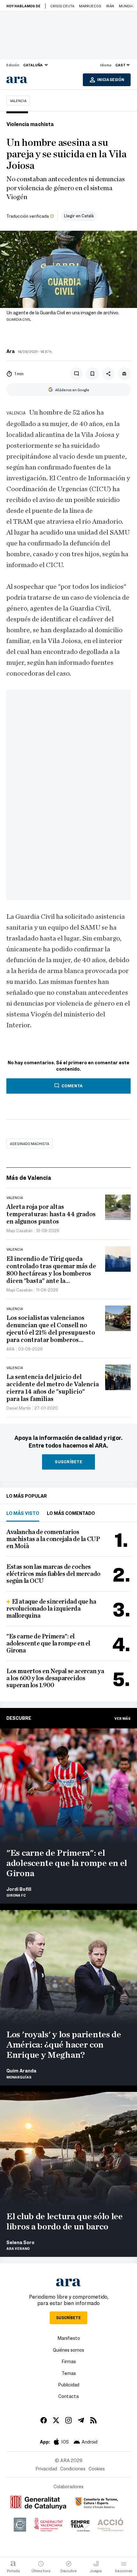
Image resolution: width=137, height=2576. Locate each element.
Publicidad (69, 2385)
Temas (69, 2373)
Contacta (68, 2396)
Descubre (19, 1718)
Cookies (97, 2468)
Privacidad (46, 2468)
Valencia (18, 101)
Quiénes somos (68, 2350)
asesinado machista (29, 1143)
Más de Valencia (29, 1177)
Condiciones (73, 2468)
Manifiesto (69, 2338)
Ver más (123, 1718)
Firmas (69, 2361)
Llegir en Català (79, 216)
